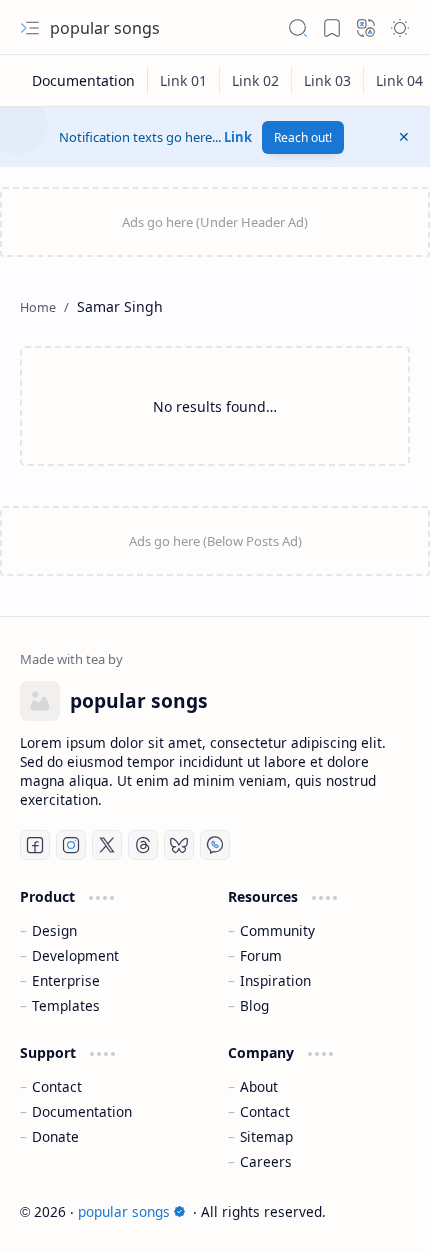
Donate (55, 1136)
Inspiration (275, 980)
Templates (66, 1005)
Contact (57, 1086)
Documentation (82, 1111)
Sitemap (266, 1136)
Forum (261, 955)
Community (277, 930)
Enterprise (66, 980)
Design (54, 930)
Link (238, 137)
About (259, 1086)
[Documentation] (84, 80)
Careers (266, 1161)
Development (75, 955)
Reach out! (303, 137)
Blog (254, 1005)
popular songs (105, 28)
